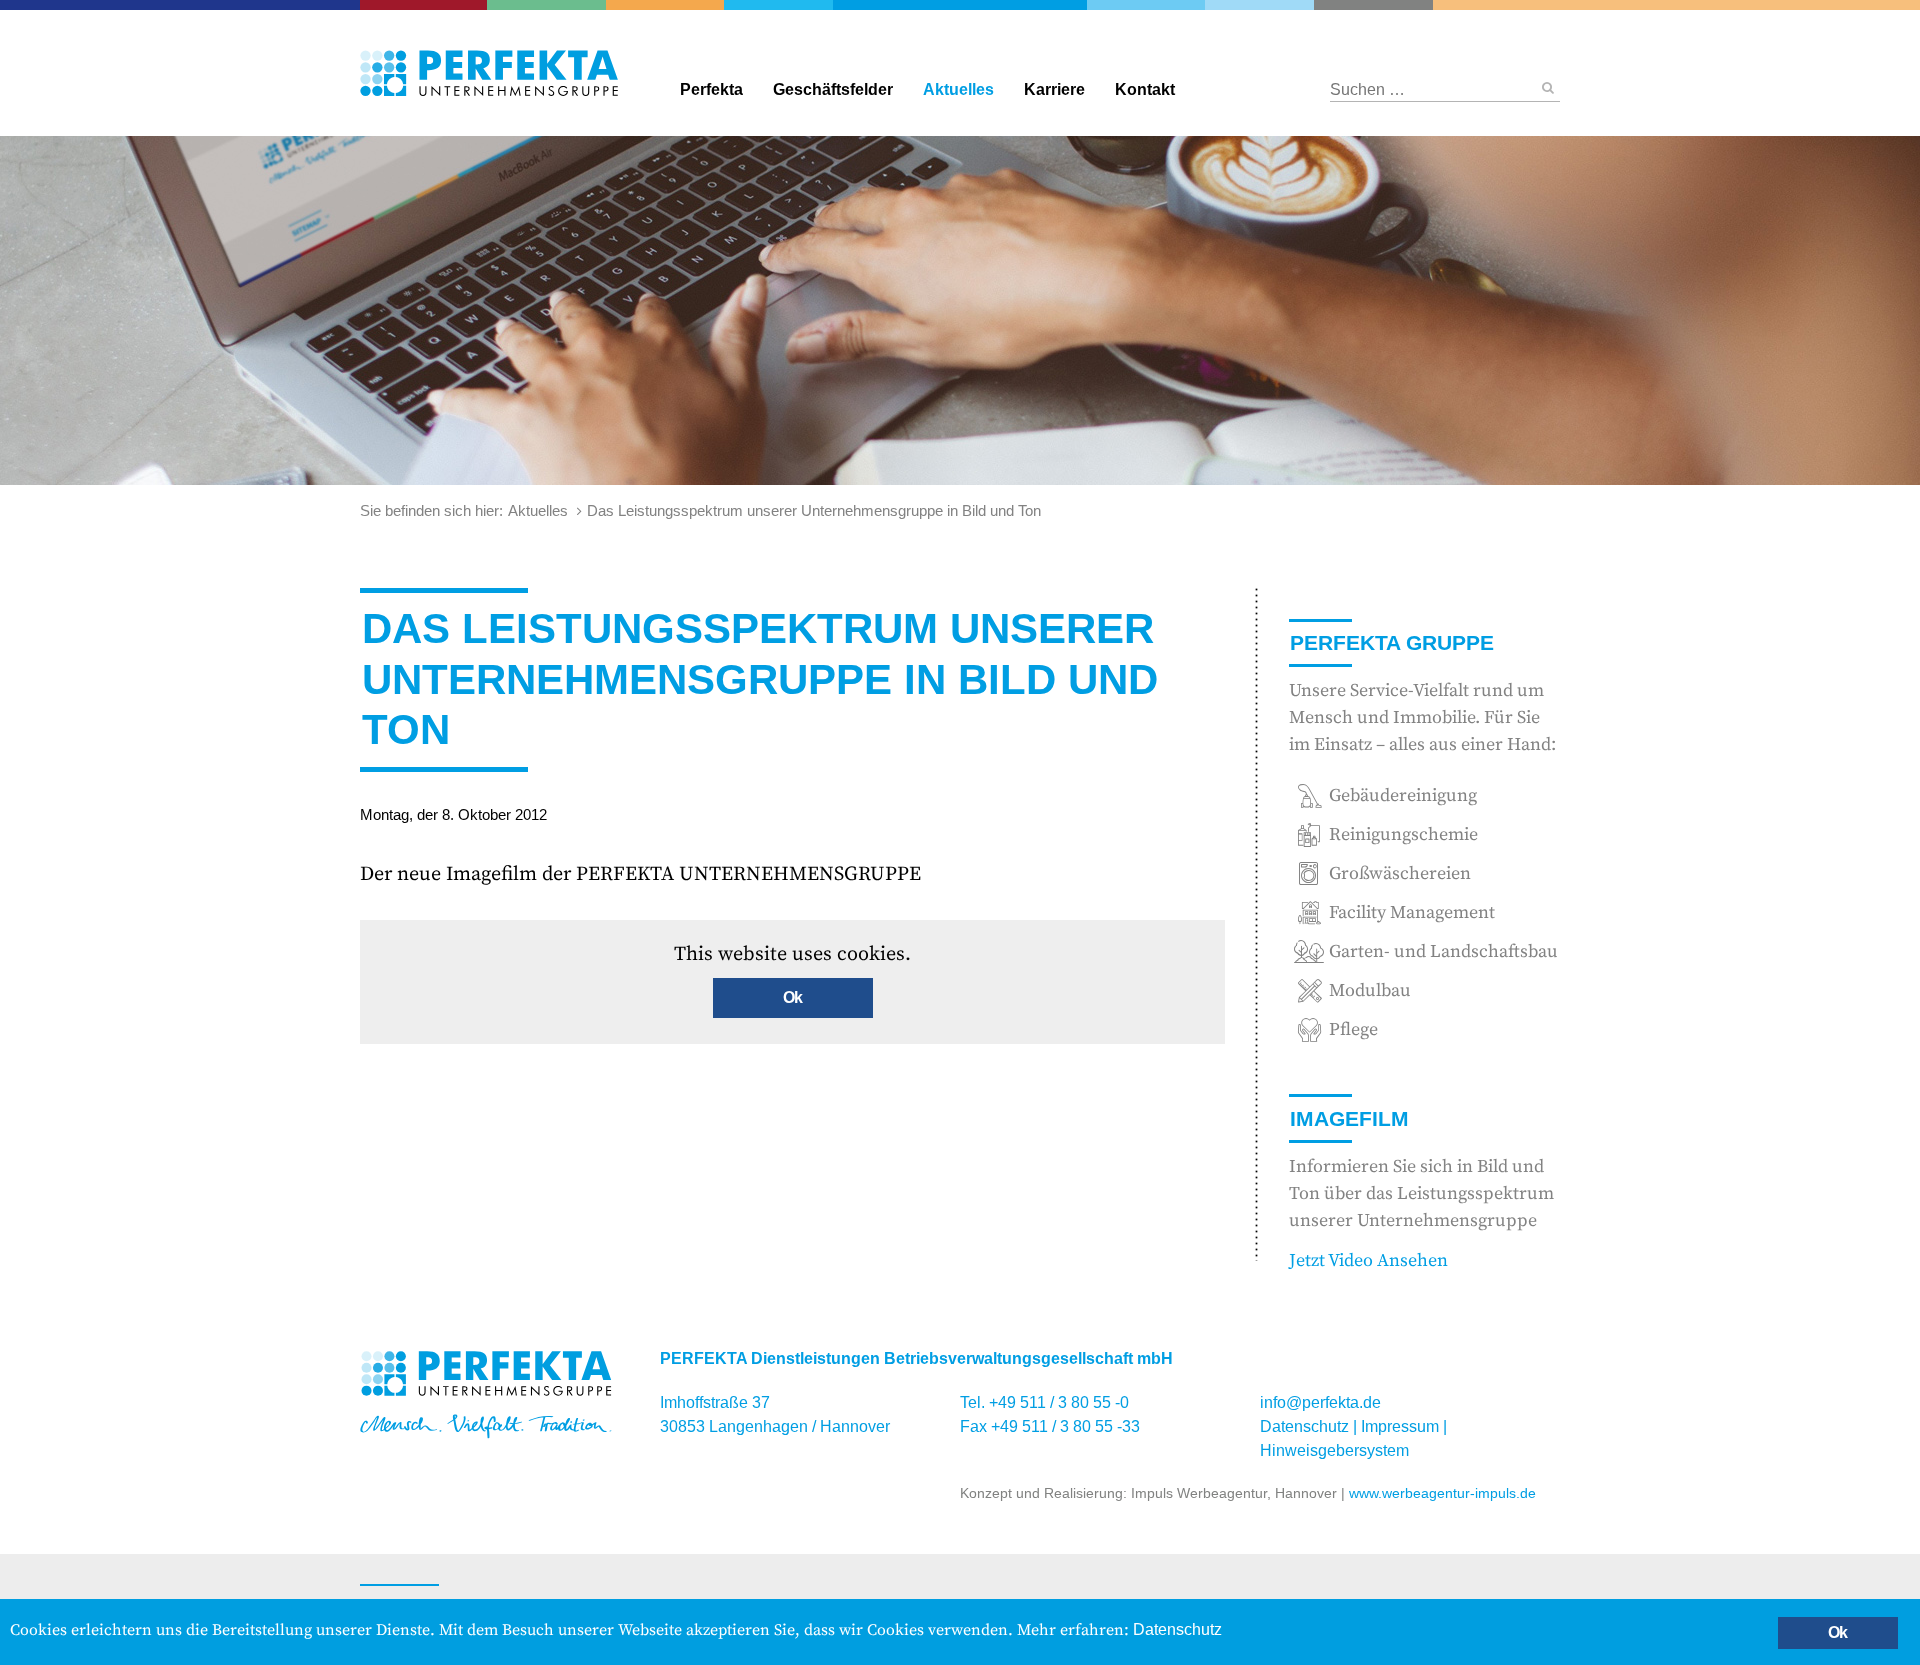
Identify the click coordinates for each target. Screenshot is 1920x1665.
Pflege (1673, 5)
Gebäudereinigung (775, 5)
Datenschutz (1304, 1426)
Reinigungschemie (1158, 5)
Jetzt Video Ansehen (1368, 1260)
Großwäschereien (1260, 5)
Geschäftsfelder (833, 89)
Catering (431, 5)
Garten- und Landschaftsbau (559, 5)
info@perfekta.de (1320, 1402)
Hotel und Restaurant (1360, 5)
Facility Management (674, 5)
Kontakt (1145, 89)
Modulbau (1370, 990)
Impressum (1400, 1426)
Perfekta (960, 5)
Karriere (1054, 89)
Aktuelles (958, 89)
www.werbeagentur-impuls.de (1442, 1493)
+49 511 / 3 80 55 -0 (1059, 1402)
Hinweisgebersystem (1334, 1450)
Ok (792, 997)
